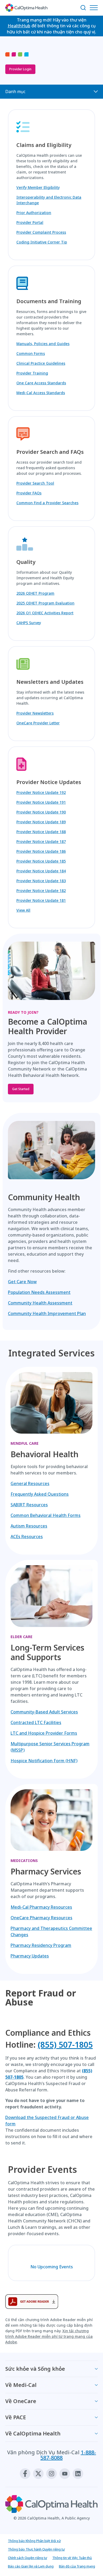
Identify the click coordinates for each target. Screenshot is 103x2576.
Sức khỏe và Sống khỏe (35, 2369)
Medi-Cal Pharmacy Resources (41, 1907)
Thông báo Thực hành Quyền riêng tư (36, 2549)
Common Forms (31, 353)
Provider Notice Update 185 (41, 861)
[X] (38, 2474)
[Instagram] (51, 2474)
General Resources (30, 1483)
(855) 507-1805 (65, 2045)
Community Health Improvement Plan (47, 1313)
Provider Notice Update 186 (41, 851)
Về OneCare (21, 2401)
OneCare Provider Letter (38, 723)
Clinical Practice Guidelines (41, 363)
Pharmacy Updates (30, 1956)
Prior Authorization (34, 213)
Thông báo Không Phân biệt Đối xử (34, 2541)
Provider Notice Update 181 (41, 900)
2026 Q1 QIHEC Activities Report (45, 613)
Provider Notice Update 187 (41, 841)
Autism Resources (29, 1526)
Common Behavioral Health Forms (46, 1515)
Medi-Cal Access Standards (41, 393)
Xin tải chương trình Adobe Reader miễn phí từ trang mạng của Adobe (49, 2336)
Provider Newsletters (35, 713)
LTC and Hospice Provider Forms (44, 1733)
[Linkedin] (78, 2474)
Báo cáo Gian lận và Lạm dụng (31, 2566)
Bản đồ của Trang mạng (77, 2566)
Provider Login (20, 69)
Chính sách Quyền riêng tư (27, 2558)
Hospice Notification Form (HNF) (44, 1761)
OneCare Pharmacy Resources (41, 1918)
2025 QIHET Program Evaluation (45, 603)
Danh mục (15, 92)
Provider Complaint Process (41, 232)
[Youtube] (65, 2474)
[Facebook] (25, 2474)
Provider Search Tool (35, 483)
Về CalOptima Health (33, 2433)
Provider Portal (30, 222)
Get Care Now (22, 1282)
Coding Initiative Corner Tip (42, 242)
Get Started (21, 1089)
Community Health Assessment (40, 1303)
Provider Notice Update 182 (41, 891)
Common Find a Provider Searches (47, 503)
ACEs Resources (27, 1537)
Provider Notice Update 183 (41, 881)
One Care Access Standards (41, 383)
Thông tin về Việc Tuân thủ (72, 2558)
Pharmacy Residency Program (41, 1945)
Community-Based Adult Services (44, 1712)
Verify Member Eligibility (38, 187)
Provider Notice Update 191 (41, 802)
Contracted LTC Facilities (36, 1722)
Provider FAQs (29, 493)
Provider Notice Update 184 (41, 871)
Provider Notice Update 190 (41, 812)
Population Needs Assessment (39, 1292)
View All (23, 910)
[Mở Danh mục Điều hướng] (95, 8)
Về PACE (16, 2417)
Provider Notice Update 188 (41, 832)
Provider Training (32, 373)
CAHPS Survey (29, 623)
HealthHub (19, 26)
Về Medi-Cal (21, 2385)
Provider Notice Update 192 (41, 792)
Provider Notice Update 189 (41, 822)
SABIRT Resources (29, 1505)
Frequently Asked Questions (40, 1494)
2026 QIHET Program (35, 593)
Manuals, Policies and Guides (43, 344)
